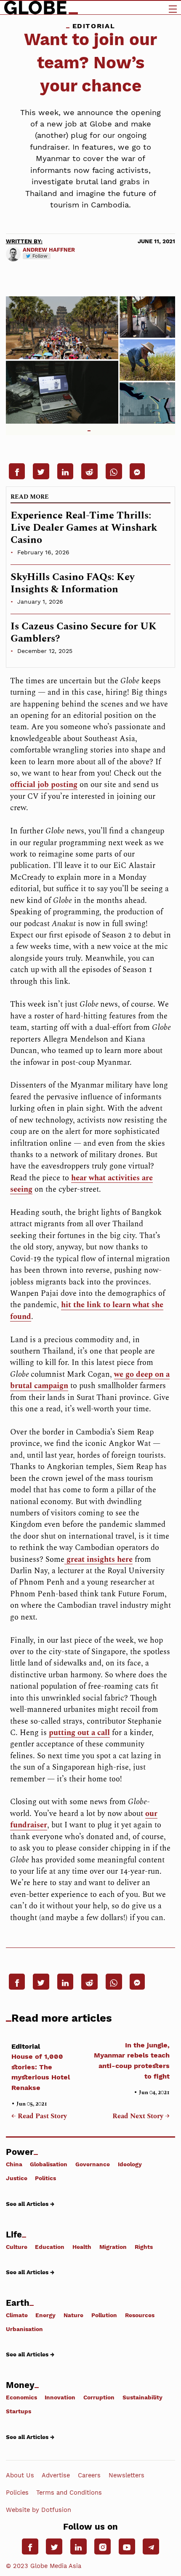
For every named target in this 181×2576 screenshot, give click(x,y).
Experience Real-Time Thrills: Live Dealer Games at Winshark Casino (84, 528)
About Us (20, 2475)
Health (82, 2247)
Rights (144, 2247)
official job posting (44, 785)
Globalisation (49, 2164)
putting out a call (79, 1733)
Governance (93, 2164)
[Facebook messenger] (137, 471)
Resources (140, 2315)
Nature (73, 2315)
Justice (17, 2178)
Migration (113, 2247)
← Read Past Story (39, 2117)
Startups (19, 2411)
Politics (45, 2178)
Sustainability (142, 2397)
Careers (89, 2475)
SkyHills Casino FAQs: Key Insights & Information (72, 583)
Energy (45, 2315)
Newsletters (126, 2475)
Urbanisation (24, 2329)
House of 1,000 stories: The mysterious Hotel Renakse (41, 2067)
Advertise (56, 2475)
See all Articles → (30, 2204)
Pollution (104, 2315)
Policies (17, 2493)
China (14, 2164)
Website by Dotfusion (39, 2510)
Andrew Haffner (49, 250)
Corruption (99, 2397)
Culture (17, 2247)
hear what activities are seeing (81, 1184)
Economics (21, 2397)
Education (50, 2247)
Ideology (130, 2164)
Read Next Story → (141, 2117)
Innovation (60, 2397)
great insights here (98, 1559)
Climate (17, 2315)
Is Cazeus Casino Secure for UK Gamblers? (84, 633)
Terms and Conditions (69, 2493)
